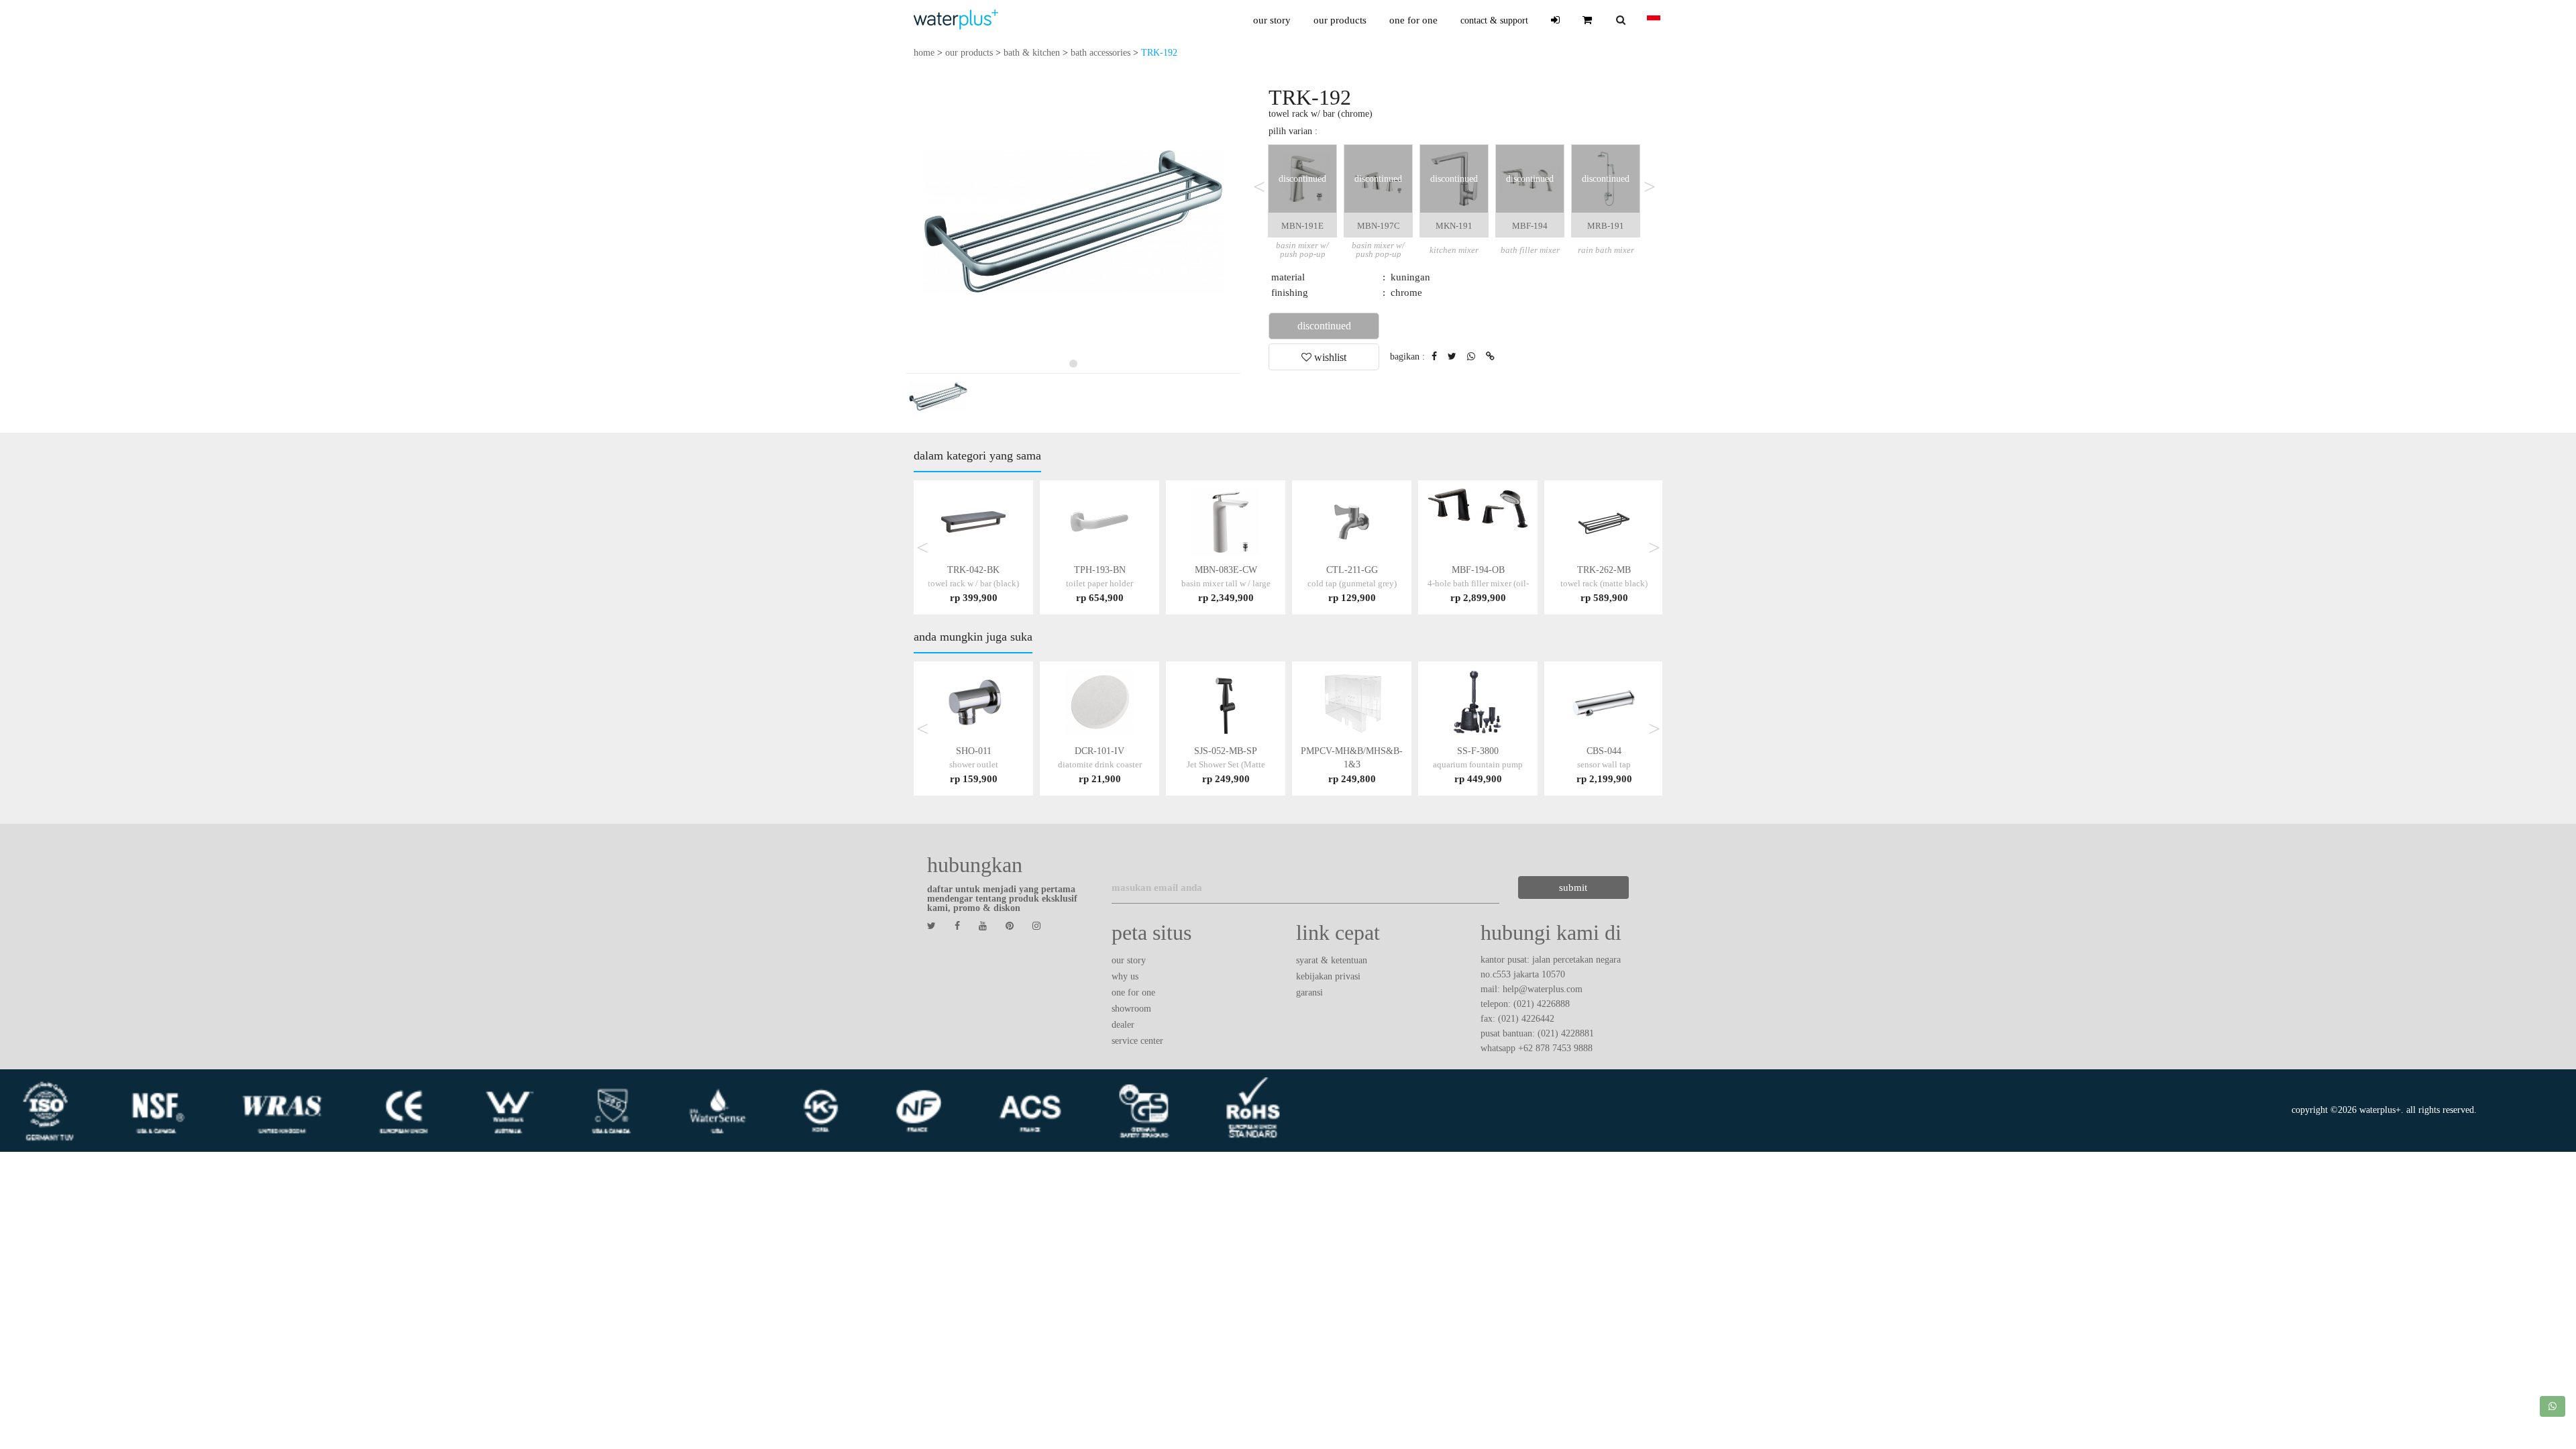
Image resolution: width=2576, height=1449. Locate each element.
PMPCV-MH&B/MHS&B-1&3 (1352, 764)
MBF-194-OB (1478, 583)
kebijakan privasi (1328, 976)
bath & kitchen (1032, 53)
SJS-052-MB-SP (1226, 764)
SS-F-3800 (1478, 764)
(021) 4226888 (1542, 1004)
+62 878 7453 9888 (1555, 1048)
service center (1137, 1041)
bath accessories (1101, 53)
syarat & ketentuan (1332, 960)
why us (1125, 976)
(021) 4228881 (1566, 1033)
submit (1573, 888)
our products (1340, 20)
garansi (1309, 992)
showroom (1131, 1009)
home (924, 53)
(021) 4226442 (1526, 1019)
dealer (1123, 1025)
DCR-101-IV (1100, 764)
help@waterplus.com (1543, 989)
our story (1272, 20)
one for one (1413, 20)
